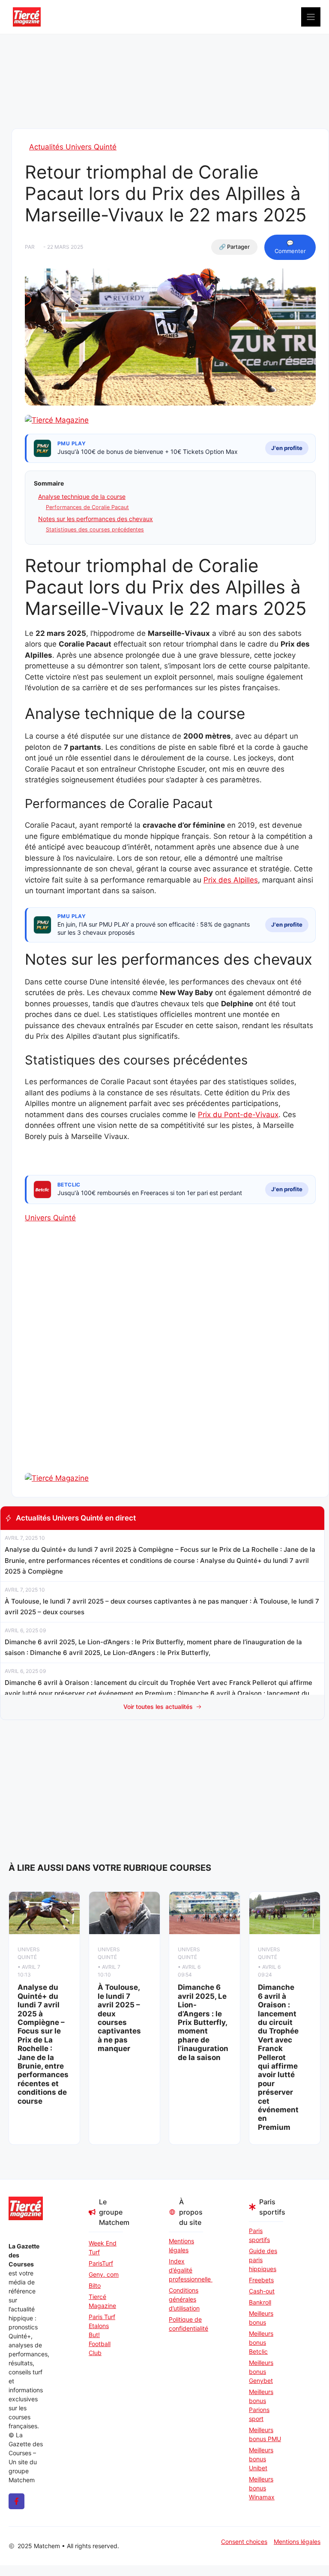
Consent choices (244, 2542)
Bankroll (260, 2302)
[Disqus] (170, 1363)
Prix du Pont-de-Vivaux (238, 1115)
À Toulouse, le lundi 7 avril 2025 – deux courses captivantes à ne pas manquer (119, 2018)
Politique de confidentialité (186, 2324)
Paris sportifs (259, 2235)
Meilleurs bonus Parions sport (261, 2405)
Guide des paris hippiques (263, 2260)
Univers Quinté (50, 1218)
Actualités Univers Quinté (73, 147)
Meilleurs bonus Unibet (261, 2459)
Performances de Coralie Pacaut (87, 507)
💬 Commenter (290, 247)
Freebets (261, 2280)
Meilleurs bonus (261, 2318)
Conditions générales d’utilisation (184, 2299)
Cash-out (262, 2291)
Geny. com (104, 2274)
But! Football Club (100, 2344)
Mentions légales (181, 2245)
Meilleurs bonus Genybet (261, 2372)
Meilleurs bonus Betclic (261, 2342)
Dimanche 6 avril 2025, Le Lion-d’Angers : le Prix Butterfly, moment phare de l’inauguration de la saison (203, 2022)
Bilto (95, 2285)
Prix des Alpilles (231, 880)
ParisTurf (101, 2263)
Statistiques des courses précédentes (95, 529)
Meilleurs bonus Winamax (262, 2488)
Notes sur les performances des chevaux (96, 519)
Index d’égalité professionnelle (186, 2270)
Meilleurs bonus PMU (265, 2434)
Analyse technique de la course (82, 496)
